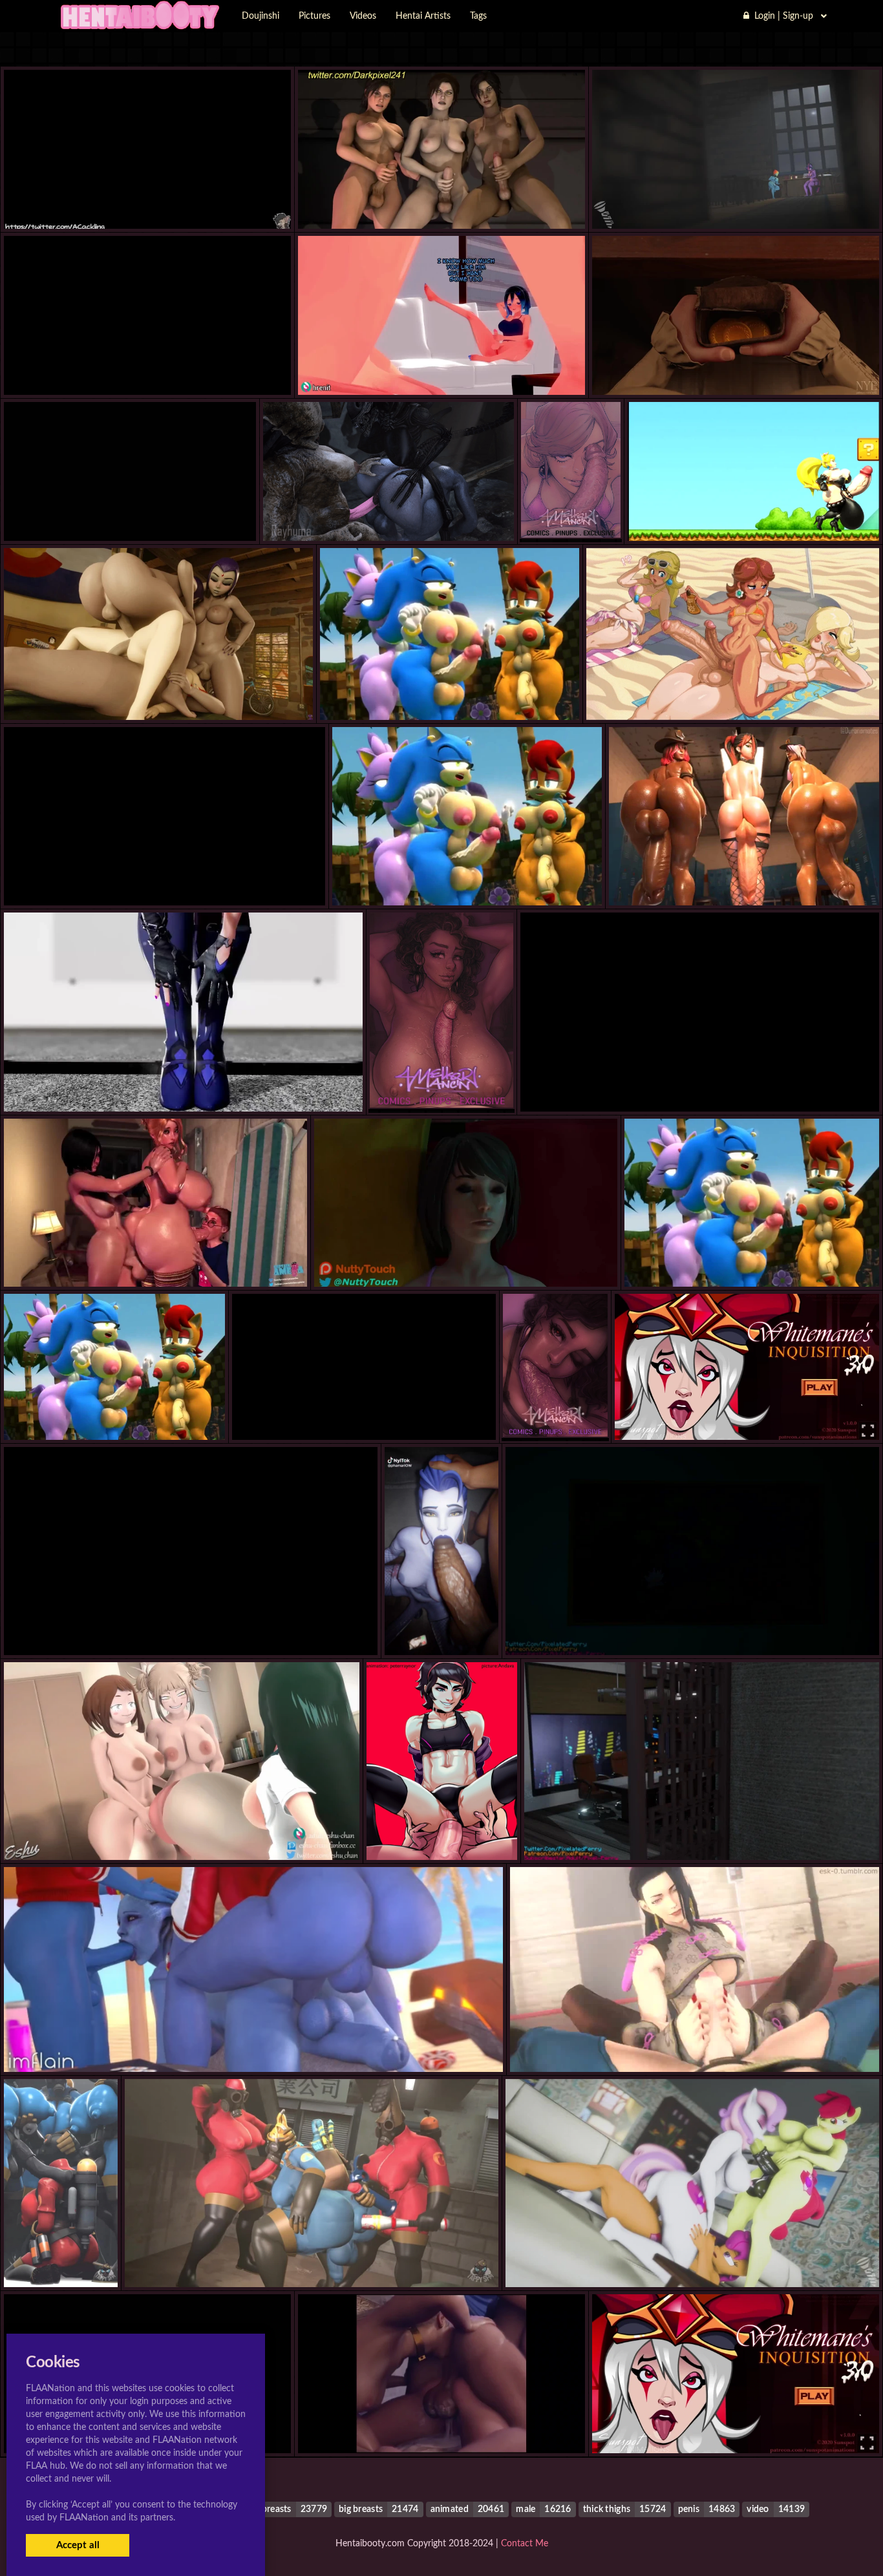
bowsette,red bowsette (753, 515)
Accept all (78, 2545)
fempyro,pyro (61, 2261)
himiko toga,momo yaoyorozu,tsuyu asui (692, 1629)
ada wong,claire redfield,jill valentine (165, 879)
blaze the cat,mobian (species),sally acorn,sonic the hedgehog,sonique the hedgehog (520, 694)
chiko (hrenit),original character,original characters (441, 369)
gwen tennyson (159, 694)
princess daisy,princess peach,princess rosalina (733, 694)
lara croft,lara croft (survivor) (442, 203)
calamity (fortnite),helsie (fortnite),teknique (744, 879)
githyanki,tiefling (735, 369)
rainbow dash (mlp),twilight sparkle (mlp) (736, 203)
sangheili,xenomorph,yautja (389, 515)
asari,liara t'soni (253, 2046)
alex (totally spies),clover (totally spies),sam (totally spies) (148, 369)
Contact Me (525, 2544)
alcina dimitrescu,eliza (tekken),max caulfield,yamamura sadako (465, 1261)
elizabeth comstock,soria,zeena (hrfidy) (700, 1086)
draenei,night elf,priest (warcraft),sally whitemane (736, 2427)
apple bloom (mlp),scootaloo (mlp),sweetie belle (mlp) (692, 2261)
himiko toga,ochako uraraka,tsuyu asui (181, 1834)
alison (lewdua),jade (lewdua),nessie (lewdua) (695, 2046)
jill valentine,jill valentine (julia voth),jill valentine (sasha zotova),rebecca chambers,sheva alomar (226, 1629)
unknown (148, 203)
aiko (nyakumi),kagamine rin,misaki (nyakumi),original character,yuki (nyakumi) (187, 515)
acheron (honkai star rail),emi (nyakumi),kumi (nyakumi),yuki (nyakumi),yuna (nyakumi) (206, 1086)
